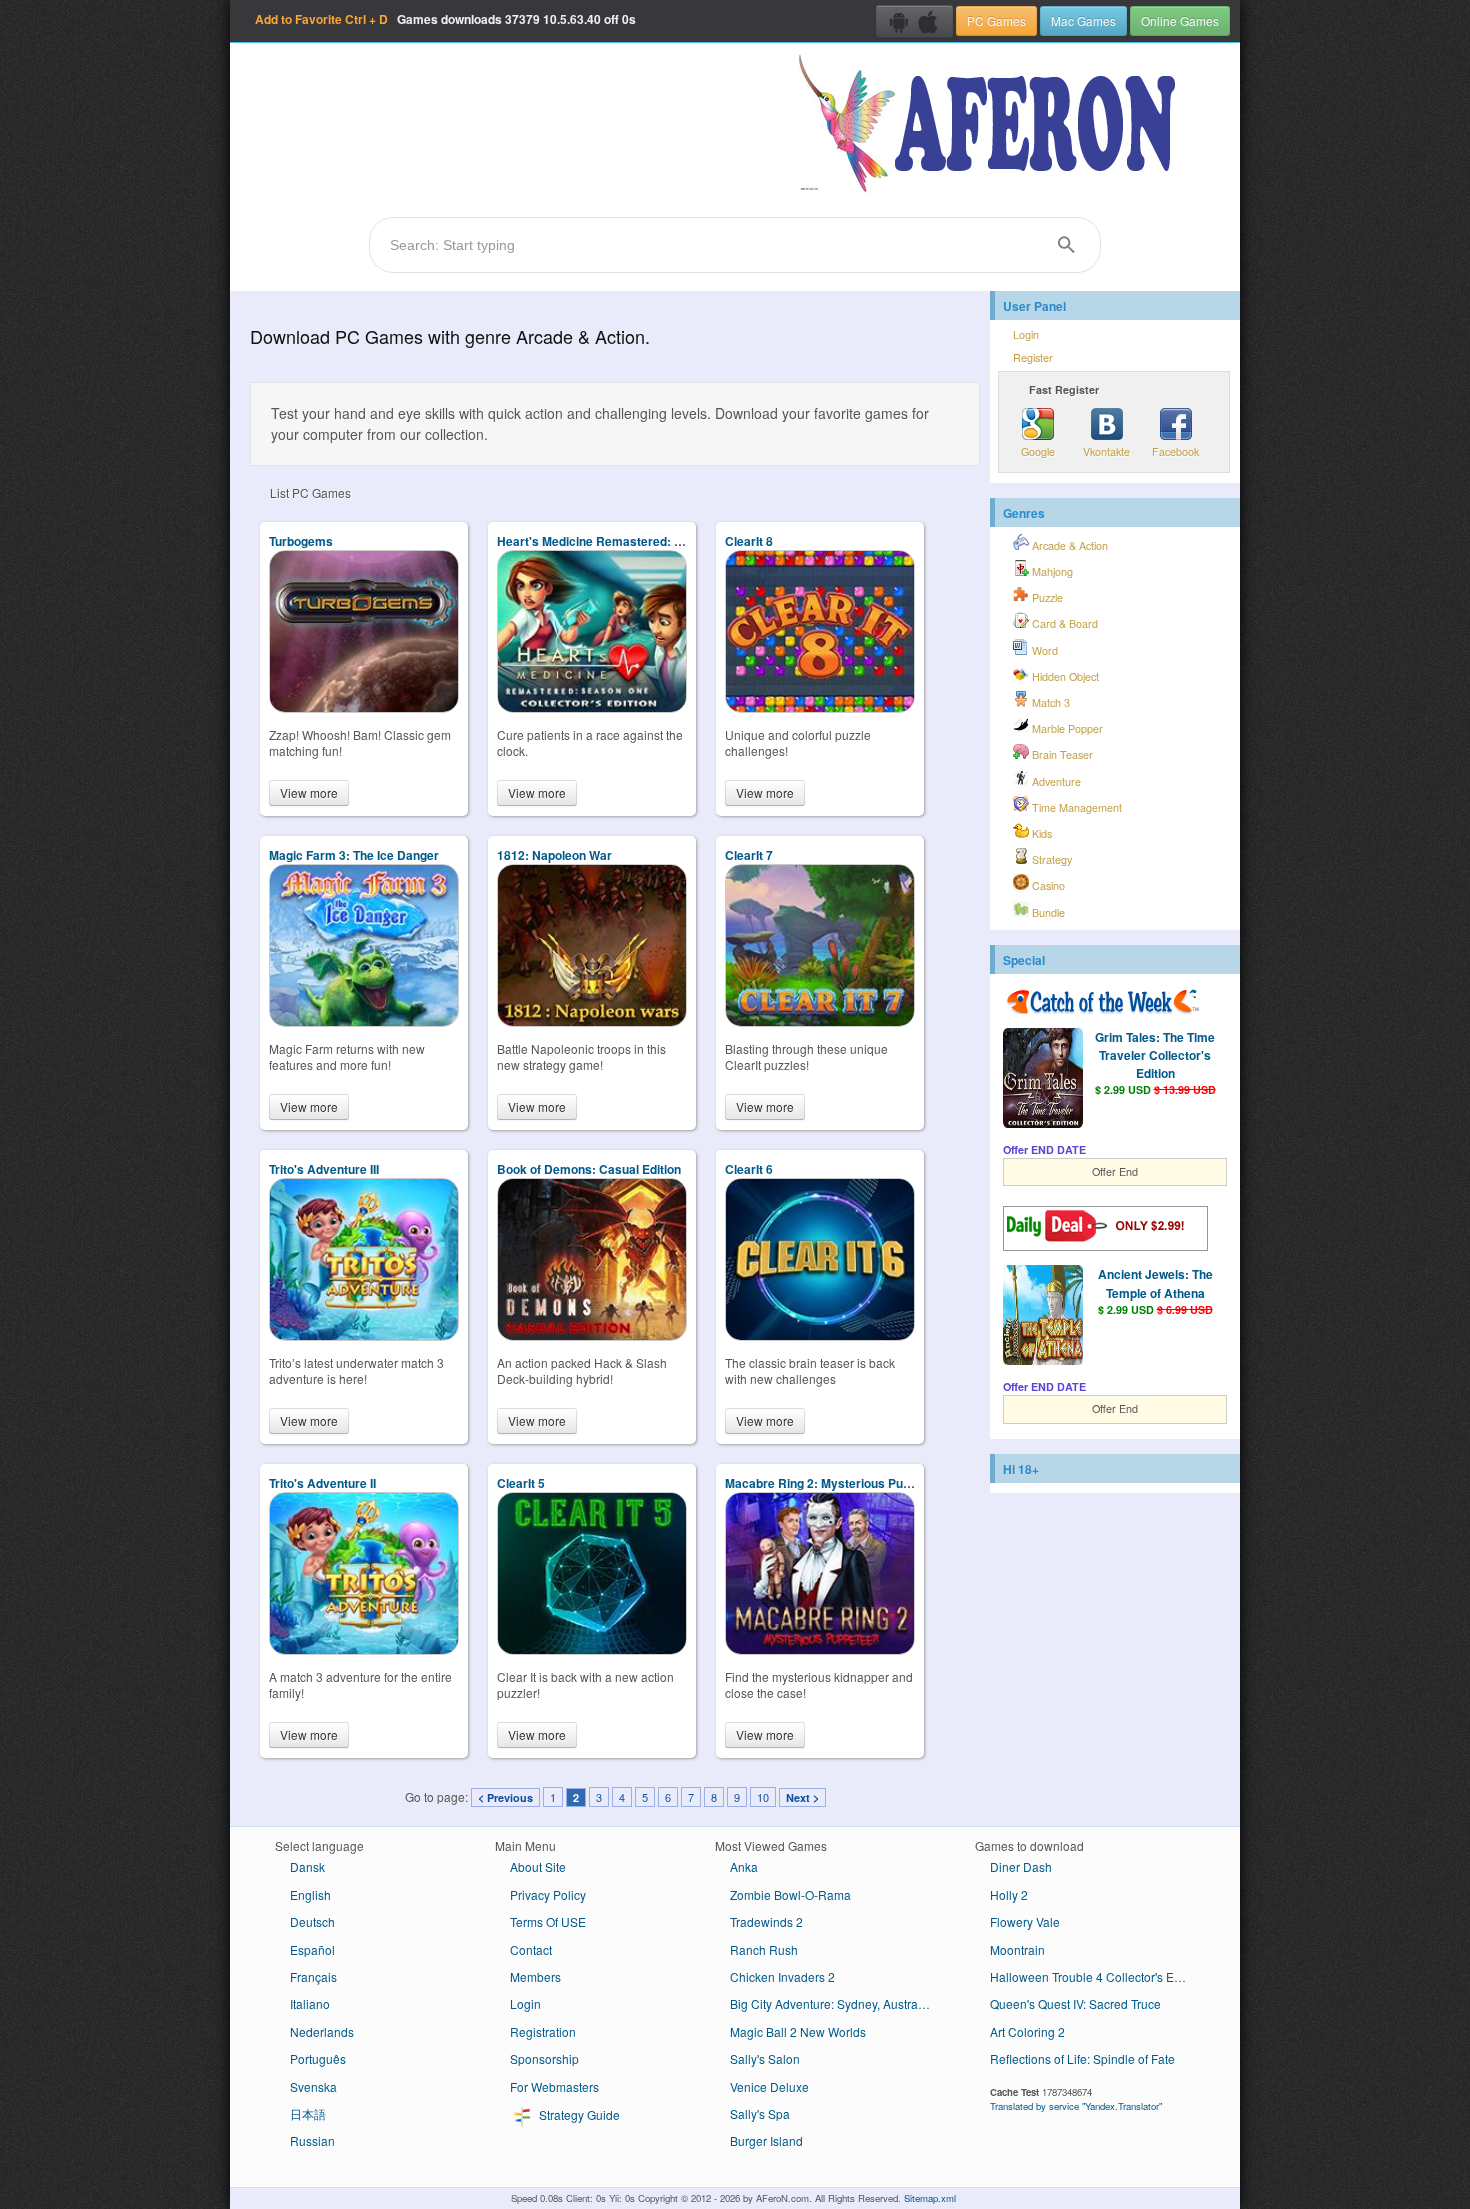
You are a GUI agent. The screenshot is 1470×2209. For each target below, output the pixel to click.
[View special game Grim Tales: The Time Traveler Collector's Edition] (1043, 1080)
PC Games (996, 20)
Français (313, 1976)
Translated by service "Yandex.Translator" (1076, 2106)
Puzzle (1046, 597)
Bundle (1047, 912)
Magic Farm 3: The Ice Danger (354, 855)
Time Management (1075, 807)
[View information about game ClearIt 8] (820, 707)
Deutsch (312, 1921)
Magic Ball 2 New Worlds (798, 2031)
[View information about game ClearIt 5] (592, 1649)
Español (312, 1949)
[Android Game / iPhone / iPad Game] (914, 21)
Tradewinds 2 (766, 1921)
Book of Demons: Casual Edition (589, 1169)
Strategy (1050, 859)
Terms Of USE (548, 1921)
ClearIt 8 (749, 541)
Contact (531, 1949)
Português (318, 2058)
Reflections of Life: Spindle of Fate (1082, 2058)
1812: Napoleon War (554, 855)
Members (535, 1976)
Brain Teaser (1061, 754)
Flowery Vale (1025, 1921)
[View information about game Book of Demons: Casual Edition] (592, 1335)
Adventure (1055, 781)
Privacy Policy (548, 1894)
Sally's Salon (765, 2058)
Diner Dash (1021, 1866)
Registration (543, 2031)
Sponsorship (544, 2058)
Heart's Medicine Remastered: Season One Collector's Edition (673, 541)
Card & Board (1063, 623)
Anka (744, 1866)
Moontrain (1017, 1949)
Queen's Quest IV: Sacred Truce (1075, 2003)
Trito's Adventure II (322, 1483)
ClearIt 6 (749, 1169)
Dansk (307, 1866)
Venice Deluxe (769, 2086)
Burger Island (766, 2140)
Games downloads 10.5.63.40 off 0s (445, 19)
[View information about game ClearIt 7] (820, 1021)
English (310, 1894)
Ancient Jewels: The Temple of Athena (1155, 1283)
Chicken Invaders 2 (782, 1976)
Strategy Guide (578, 2114)
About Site (538, 1866)
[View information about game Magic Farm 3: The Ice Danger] (364, 1021)
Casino (1047, 885)
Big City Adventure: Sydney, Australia (830, 2003)
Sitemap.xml (930, 2198)
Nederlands (322, 2031)
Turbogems (301, 541)
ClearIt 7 (749, 855)
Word (1043, 650)
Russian (312, 2140)
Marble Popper (1066, 728)
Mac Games (1083, 20)
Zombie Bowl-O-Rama (790, 1894)
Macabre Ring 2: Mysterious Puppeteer (836, 1483)
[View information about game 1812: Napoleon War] (592, 1021)
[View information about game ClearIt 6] (820, 1335)
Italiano (310, 2003)
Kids (1040, 833)
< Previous (505, 1797)
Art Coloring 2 (1027, 2031)
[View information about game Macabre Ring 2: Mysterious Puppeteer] (820, 1649)
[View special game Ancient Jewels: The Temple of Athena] (1043, 1317)
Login (1026, 334)
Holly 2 (1009, 1894)
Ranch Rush (764, 1949)
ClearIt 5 (521, 1483)
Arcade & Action (1068, 545)
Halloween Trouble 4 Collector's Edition (1097, 1976)
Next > (802, 1797)
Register (1033, 357)
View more (309, 792)
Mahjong (1051, 571)
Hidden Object (1064, 676)
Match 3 (1049, 702)
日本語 (308, 2113)
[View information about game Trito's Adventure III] (364, 1335)
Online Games (1180, 20)
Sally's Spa (760, 2113)
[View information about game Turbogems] (364, 707)
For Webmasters (554, 2086)
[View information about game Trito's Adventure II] (364, 1649)
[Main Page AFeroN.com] (991, 125)
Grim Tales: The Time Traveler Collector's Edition (1155, 1055)
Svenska (313, 2086)
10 (763, 1797)
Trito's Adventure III (324, 1169)
